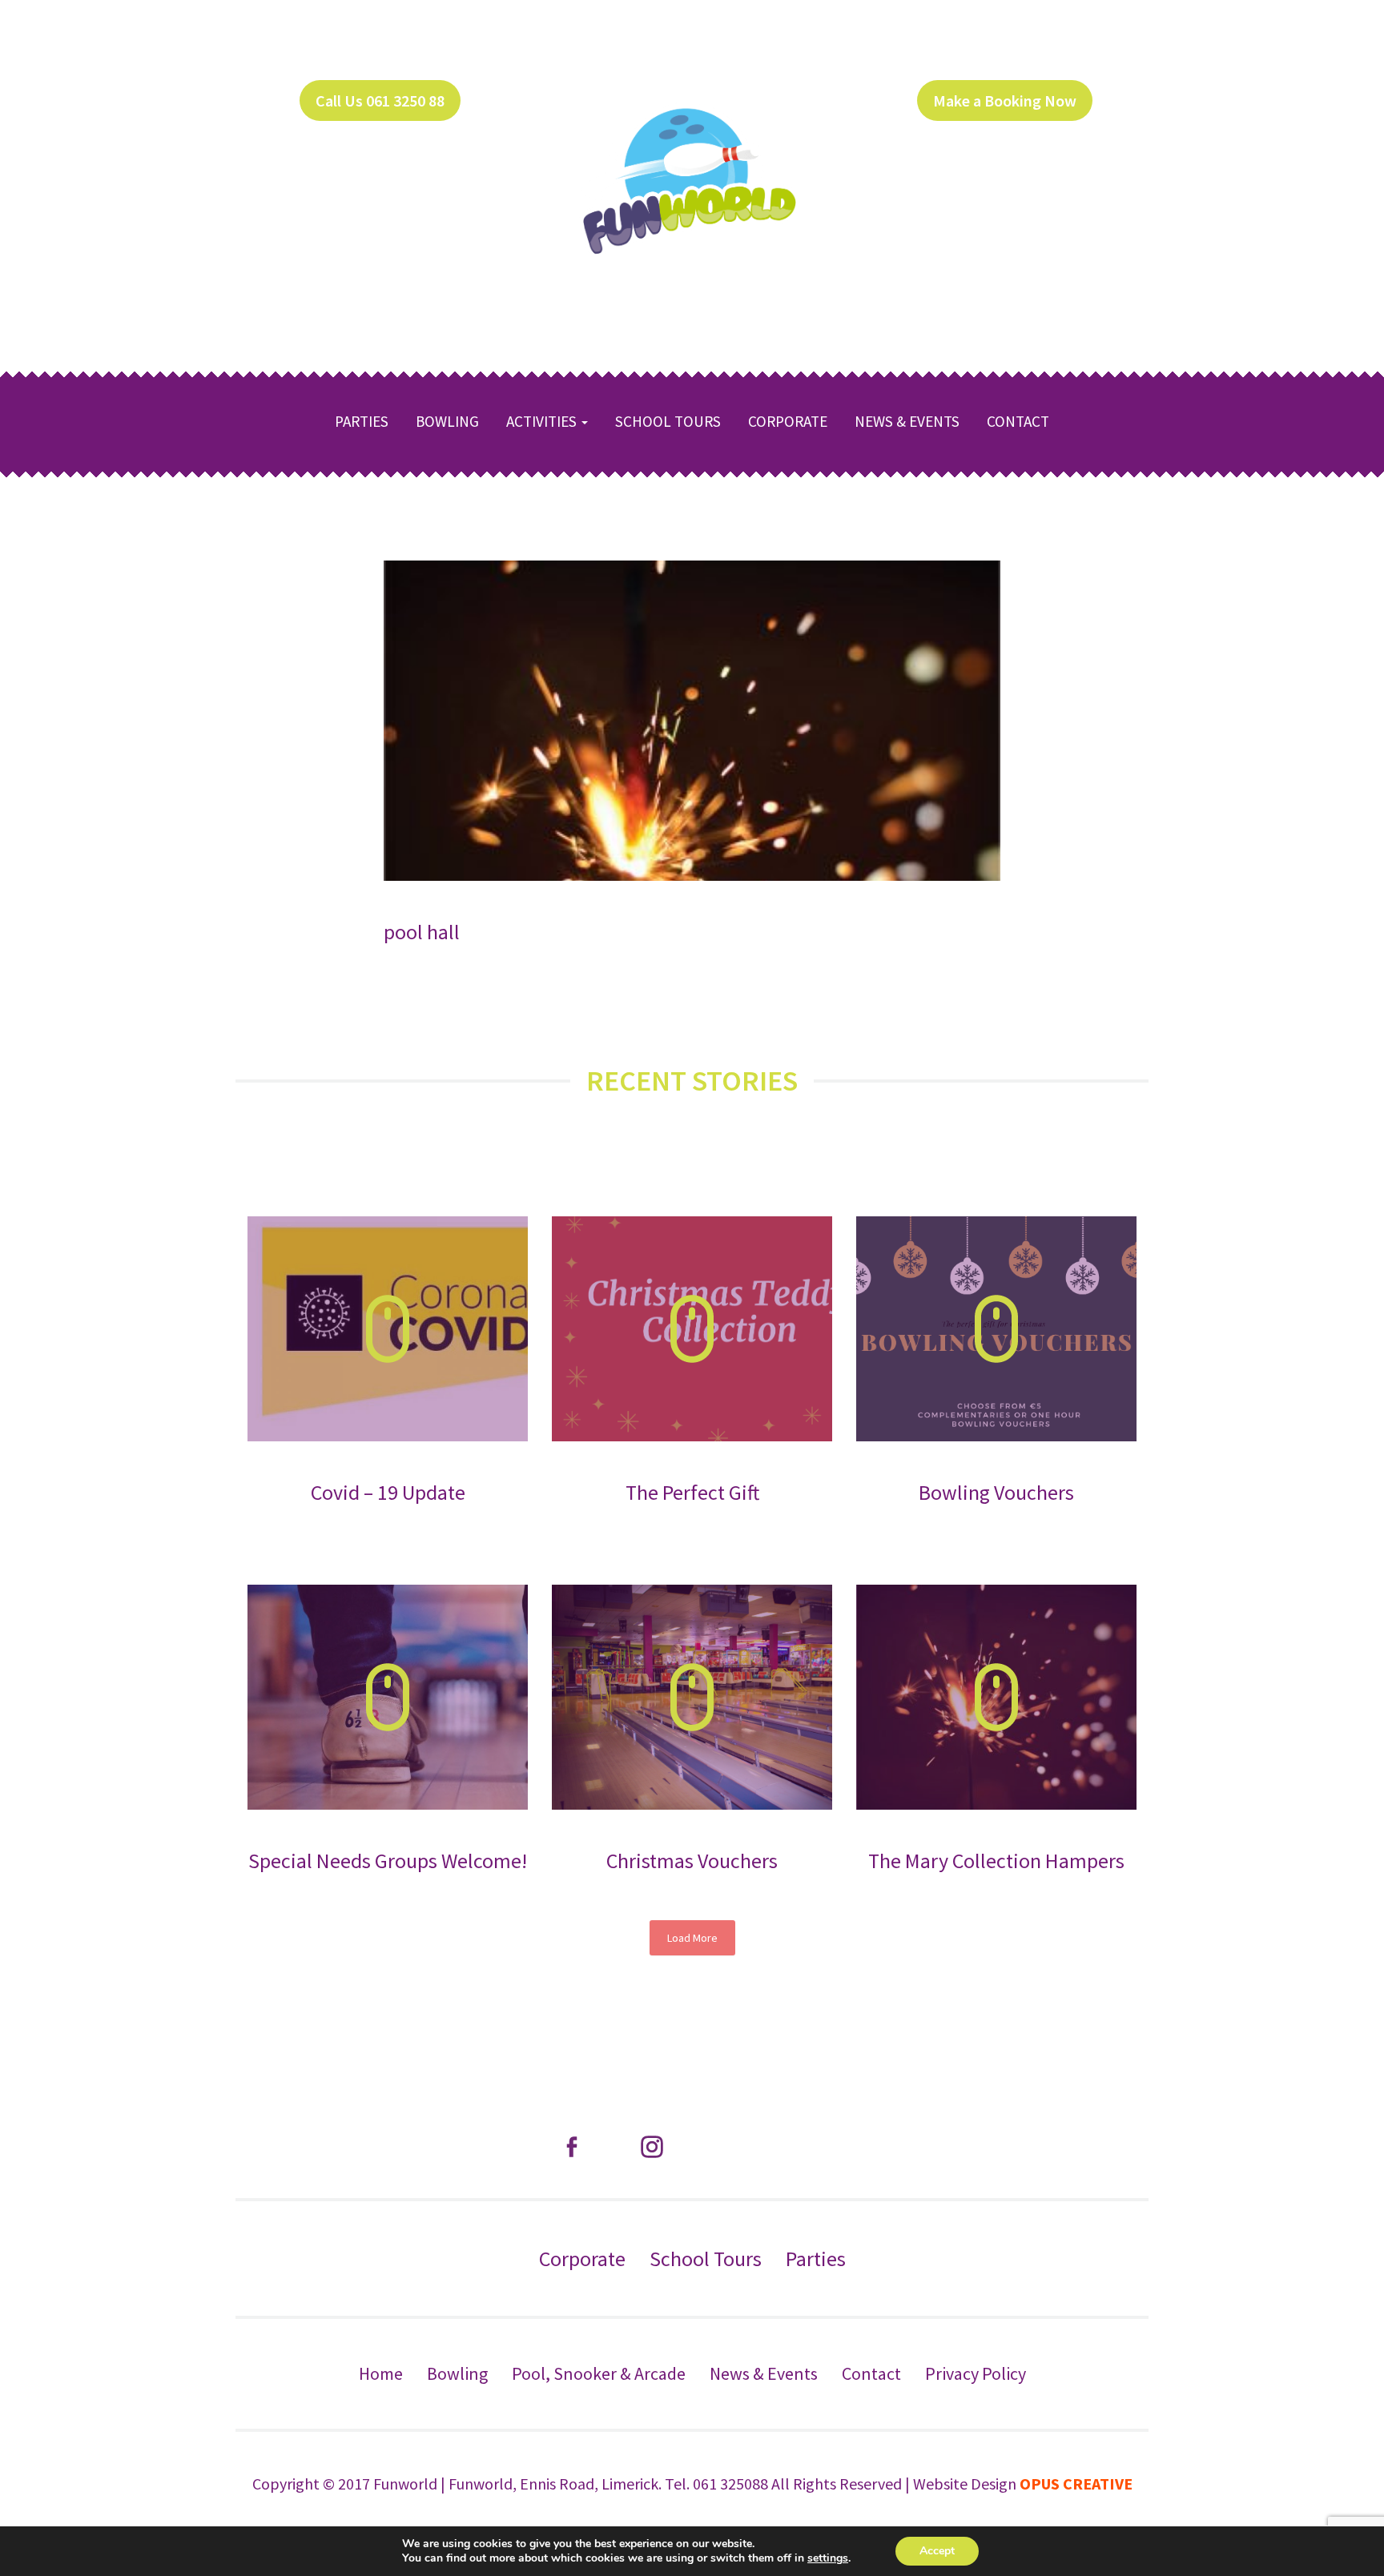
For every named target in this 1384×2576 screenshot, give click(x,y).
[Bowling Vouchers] (996, 1329)
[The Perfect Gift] (692, 1329)
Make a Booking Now (1005, 100)
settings (828, 2558)
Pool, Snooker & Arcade (599, 2373)
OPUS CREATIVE (1076, 2484)
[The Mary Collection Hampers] (996, 1697)
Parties (362, 421)
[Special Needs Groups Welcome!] (388, 1697)
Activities (543, 421)
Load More (692, 1938)
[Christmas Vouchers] (692, 1697)
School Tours (668, 421)
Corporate (788, 421)
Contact (1018, 421)
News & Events (907, 421)
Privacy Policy (976, 2373)
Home (381, 2373)
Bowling (447, 421)
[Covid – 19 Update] (388, 1329)
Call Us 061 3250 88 (380, 100)
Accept (937, 2551)
